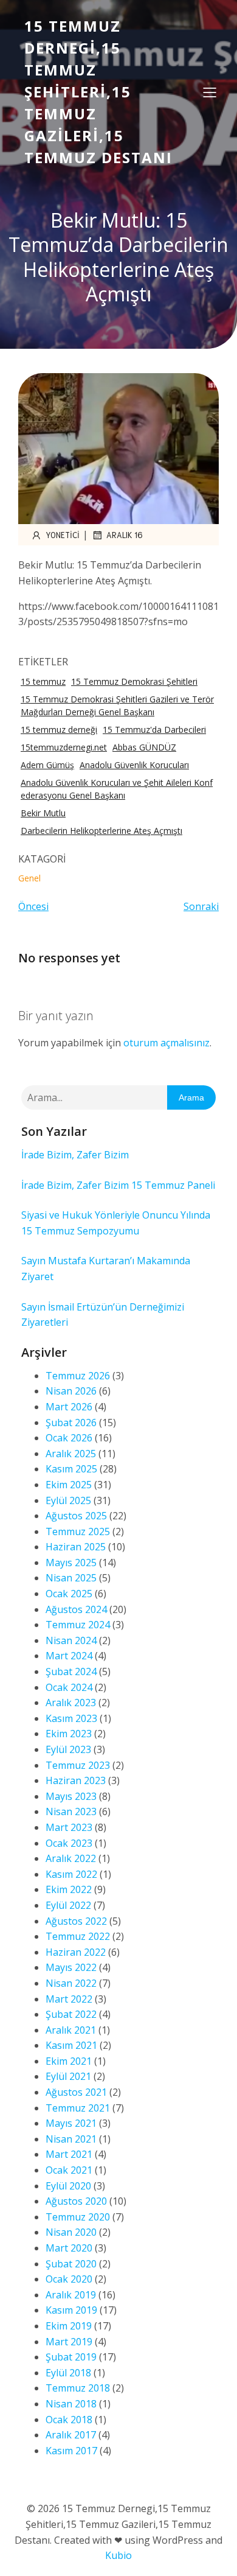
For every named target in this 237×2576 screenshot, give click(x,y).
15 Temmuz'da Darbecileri (154, 730)
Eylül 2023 (68, 1749)
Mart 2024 (69, 1656)
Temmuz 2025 (78, 1531)
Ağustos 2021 (76, 2092)
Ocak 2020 (69, 2279)
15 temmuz (43, 681)
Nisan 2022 (71, 1983)
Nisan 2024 (71, 1640)
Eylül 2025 (68, 1500)
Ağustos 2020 (76, 2201)
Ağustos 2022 (76, 1921)
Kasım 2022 (71, 1874)
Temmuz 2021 (78, 2108)
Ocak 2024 (69, 1687)
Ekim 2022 (69, 1889)
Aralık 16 (125, 535)
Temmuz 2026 (78, 1376)
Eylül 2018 (68, 2373)
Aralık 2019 (71, 2295)
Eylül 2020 (68, 2186)
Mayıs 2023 (71, 1796)
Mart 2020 (69, 2248)
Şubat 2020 (71, 2264)
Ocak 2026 (69, 1438)
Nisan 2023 (71, 1811)
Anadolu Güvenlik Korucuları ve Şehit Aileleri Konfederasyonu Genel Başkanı (117, 789)
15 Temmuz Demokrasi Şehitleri (134, 681)
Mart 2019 (69, 2342)
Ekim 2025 (69, 1485)
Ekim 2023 (69, 1734)
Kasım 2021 (71, 2045)
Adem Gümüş (47, 765)
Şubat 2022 (71, 2014)
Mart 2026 (69, 1407)
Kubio (118, 2555)
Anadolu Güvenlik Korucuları (134, 765)
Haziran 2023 (76, 1780)
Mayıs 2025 (71, 1563)
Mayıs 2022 (71, 1967)
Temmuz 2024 (78, 1625)
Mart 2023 (69, 1827)
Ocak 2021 (69, 2170)
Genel (29, 878)
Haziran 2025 (76, 1547)
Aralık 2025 (71, 1454)
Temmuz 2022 (78, 1936)
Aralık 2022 (71, 1858)
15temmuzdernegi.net (64, 747)
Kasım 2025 (71, 1469)
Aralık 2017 (71, 2435)
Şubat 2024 (71, 1671)
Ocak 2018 (69, 2420)
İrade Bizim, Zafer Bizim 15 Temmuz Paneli (118, 1185)
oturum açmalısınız (167, 1043)
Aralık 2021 (71, 2030)
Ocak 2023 (69, 1843)
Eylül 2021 (68, 2076)
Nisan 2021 (71, 2139)
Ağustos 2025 (76, 1516)
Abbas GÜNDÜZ (144, 747)
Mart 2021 (69, 2154)
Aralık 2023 (71, 1703)
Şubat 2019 (71, 2357)
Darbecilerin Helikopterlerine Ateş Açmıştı (101, 831)
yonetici (63, 535)
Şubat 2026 (71, 1423)
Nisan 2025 (71, 1578)
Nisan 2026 (71, 1391)
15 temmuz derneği (59, 730)
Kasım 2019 (71, 2310)
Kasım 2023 (71, 1718)
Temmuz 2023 (78, 1765)
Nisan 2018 (71, 2404)
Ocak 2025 (69, 1594)
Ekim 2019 (69, 2326)
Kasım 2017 (71, 2451)
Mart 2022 (69, 1999)
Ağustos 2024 (76, 1609)
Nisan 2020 (71, 2232)
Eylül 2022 (68, 1905)
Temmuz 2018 (78, 2388)
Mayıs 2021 (71, 2123)
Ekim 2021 (69, 2061)
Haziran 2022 (76, 1952)
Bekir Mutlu (43, 813)
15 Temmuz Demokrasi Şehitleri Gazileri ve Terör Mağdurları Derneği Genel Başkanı (117, 705)
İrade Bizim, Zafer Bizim (75, 1155)
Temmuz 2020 (78, 2217)
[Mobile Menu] (210, 92)
